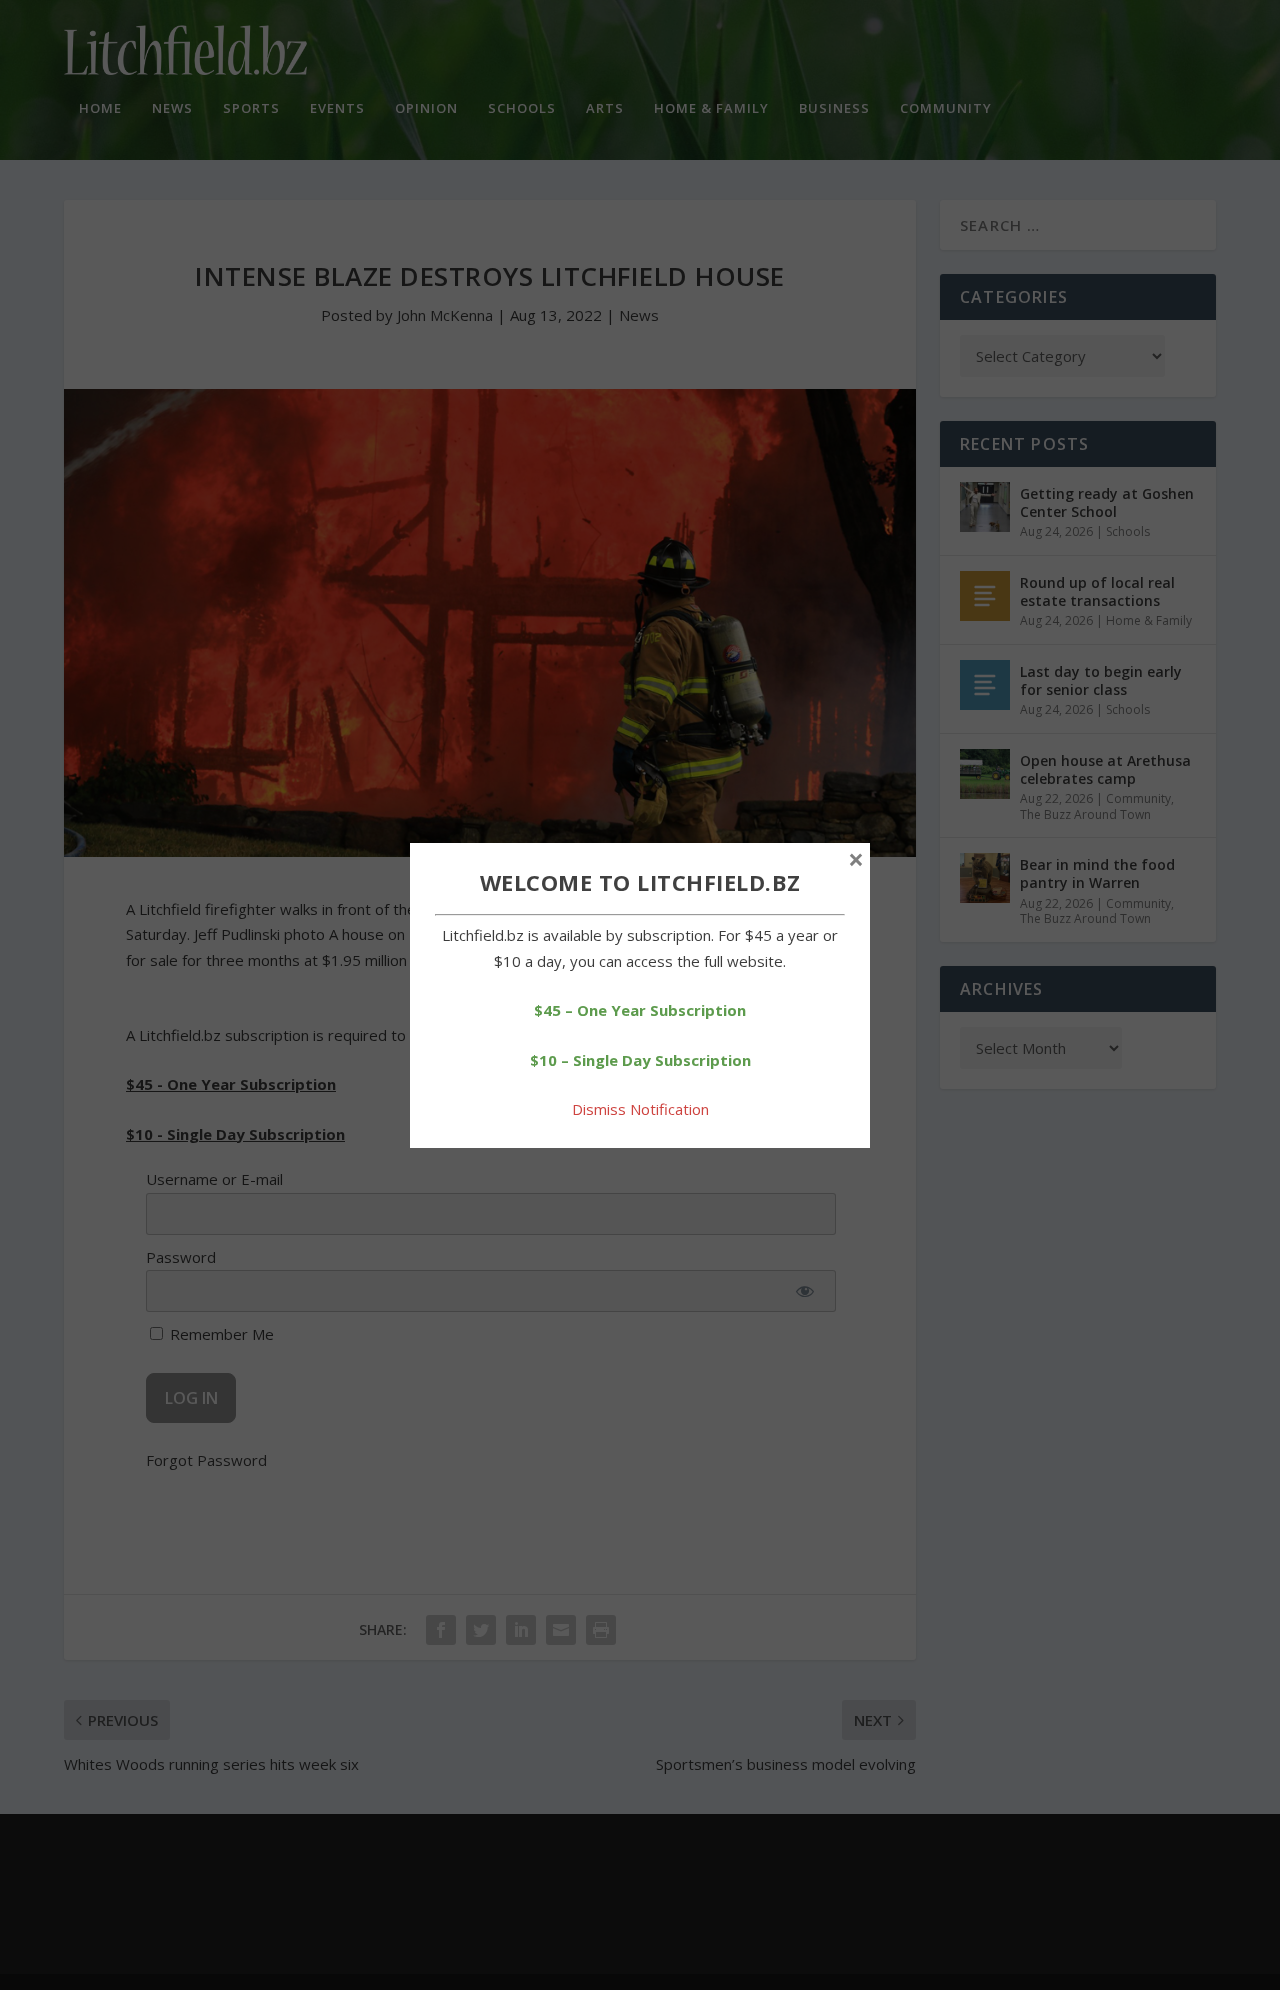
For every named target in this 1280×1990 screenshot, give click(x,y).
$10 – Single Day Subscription (640, 1060)
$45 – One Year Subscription (640, 1010)
